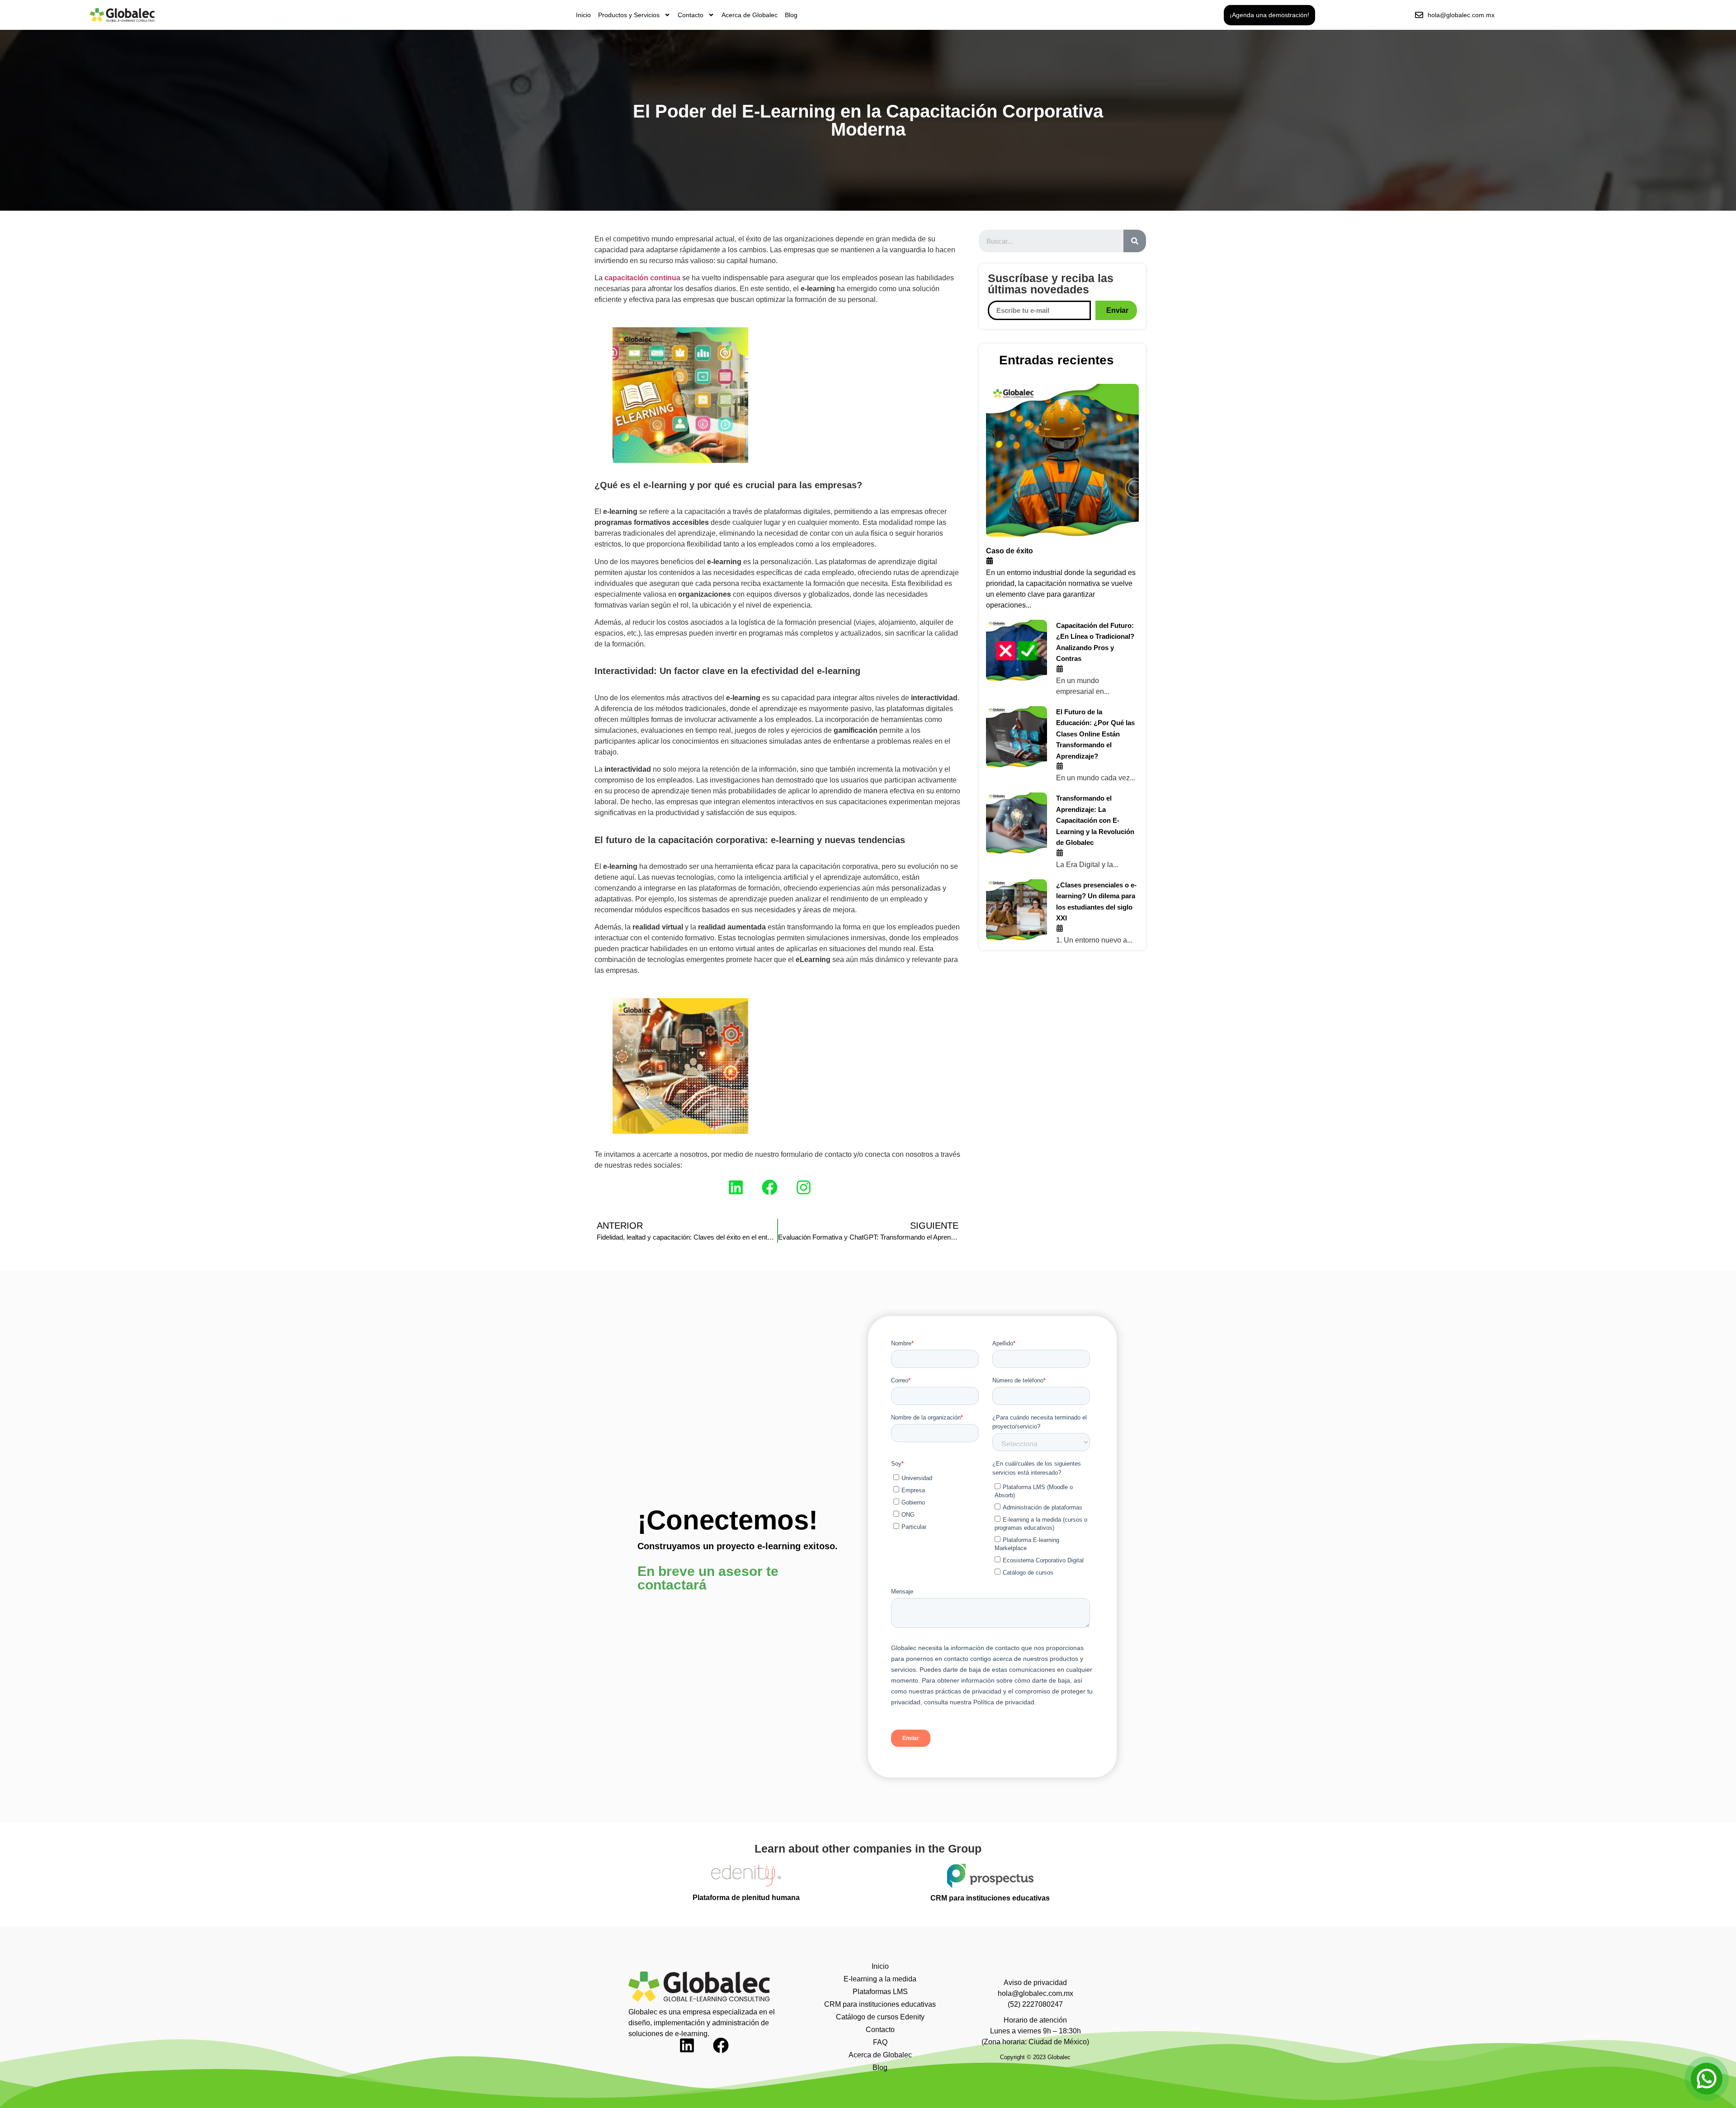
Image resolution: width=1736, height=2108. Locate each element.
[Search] (1135, 241)
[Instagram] (811, 1195)
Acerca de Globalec (750, 15)
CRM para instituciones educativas (880, 2004)
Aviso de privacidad (1035, 1983)
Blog (791, 15)
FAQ (880, 2042)
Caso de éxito (1010, 551)
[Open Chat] (1707, 2079)
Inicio (583, 15)
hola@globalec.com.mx (1035, 1993)
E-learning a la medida (880, 1979)
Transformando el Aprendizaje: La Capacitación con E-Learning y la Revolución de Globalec (1095, 820)
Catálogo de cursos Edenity (880, 2017)
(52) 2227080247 (1035, 2004)
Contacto (691, 15)
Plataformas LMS (880, 1992)
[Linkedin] (744, 1195)
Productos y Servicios (629, 15)
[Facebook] (778, 1195)
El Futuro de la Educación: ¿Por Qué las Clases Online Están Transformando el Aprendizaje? (1095, 734)
